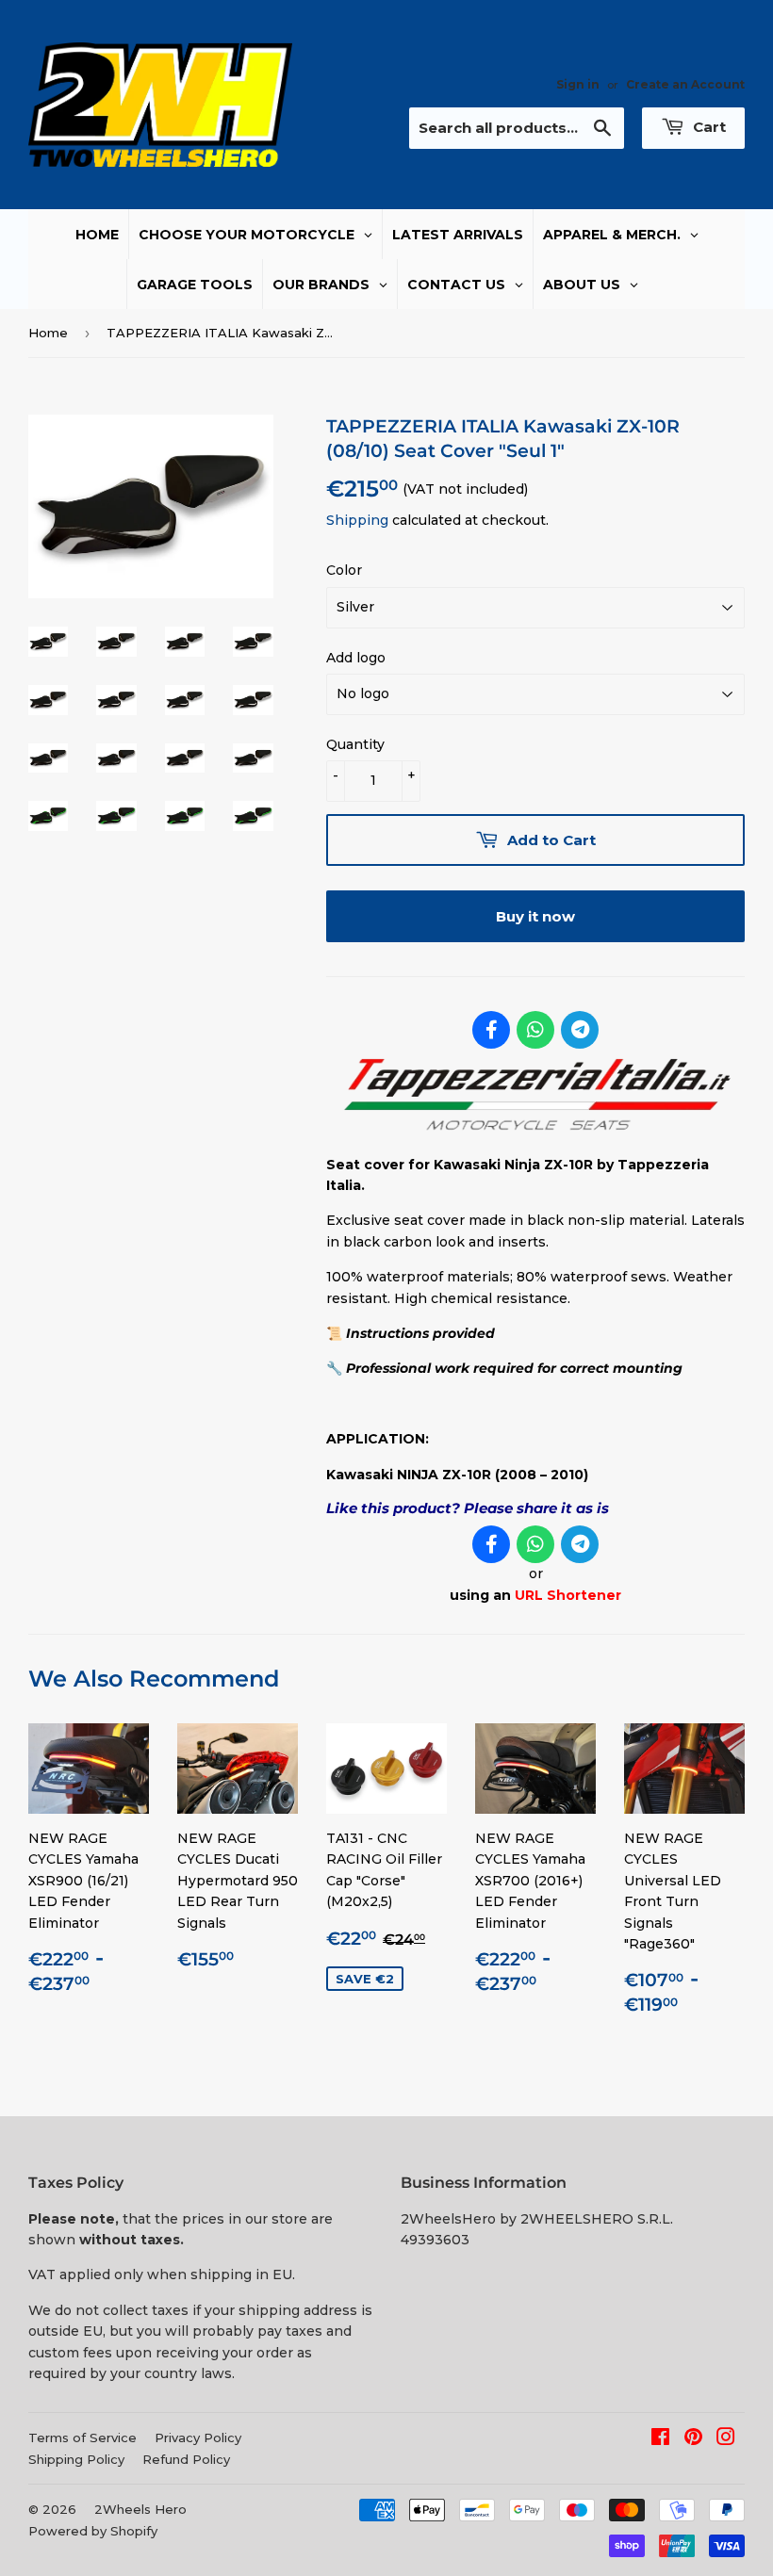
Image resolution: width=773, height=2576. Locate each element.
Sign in (578, 84)
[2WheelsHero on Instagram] (726, 2439)
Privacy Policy (198, 2437)
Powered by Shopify (93, 2531)
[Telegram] (580, 1030)
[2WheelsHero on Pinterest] (693, 2439)
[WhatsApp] (535, 1030)
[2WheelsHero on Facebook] (660, 2439)
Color (344, 570)
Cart (707, 127)
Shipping (357, 520)
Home (48, 333)
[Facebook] (491, 1030)
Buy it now (535, 916)
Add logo (356, 658)
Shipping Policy (76, 2459)
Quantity (355, 744)
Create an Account (685, 84)
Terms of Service (82, 2437)
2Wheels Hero (140, 2509)
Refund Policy (186, 2459)
